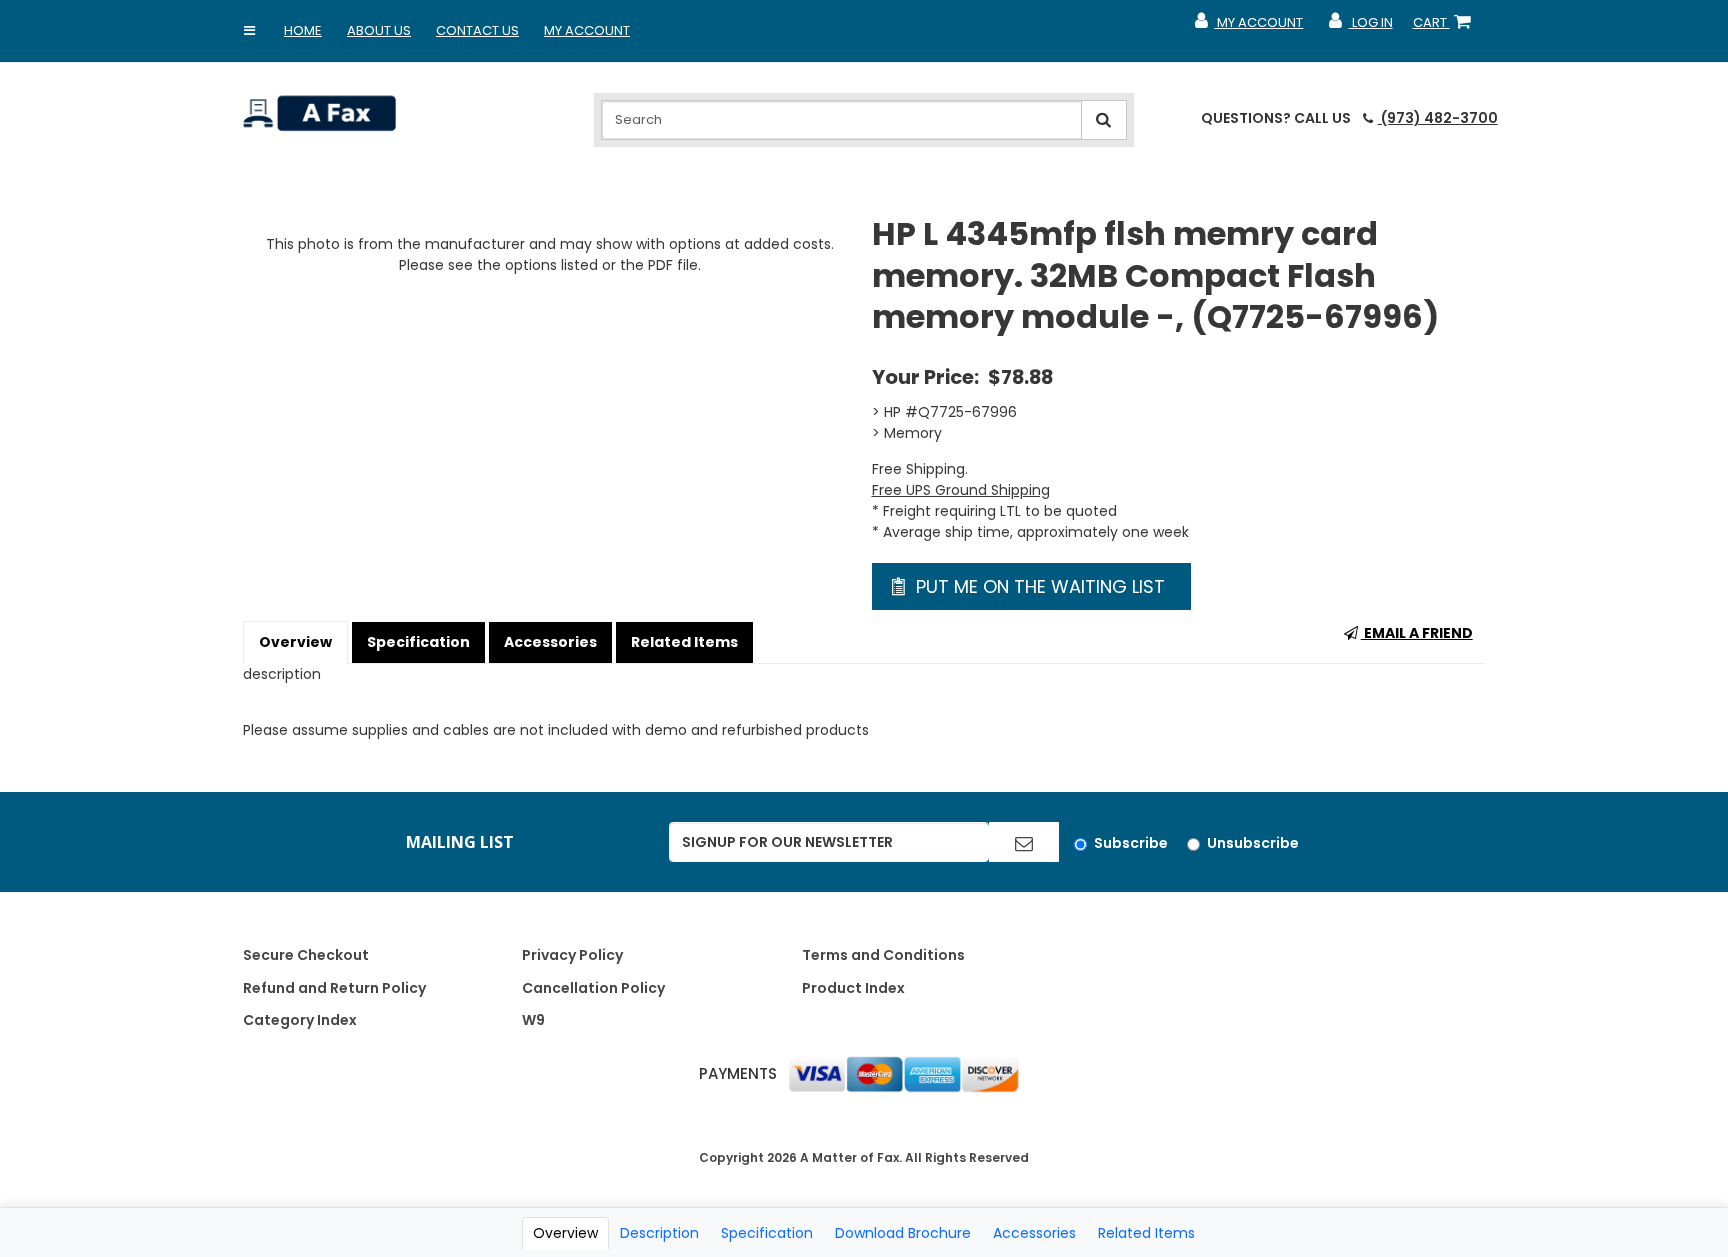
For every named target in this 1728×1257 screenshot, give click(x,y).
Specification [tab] (767, 1233)
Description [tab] (659, 1233)
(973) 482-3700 (1437, 118)
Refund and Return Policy (334, 988)
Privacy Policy (572, 955)
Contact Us (477, 30)
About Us (379, 30)
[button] (250, 31)
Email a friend (1417, 633)
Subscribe (1131, 843)
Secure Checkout (306, 955)
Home (303, 30)
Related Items (684, 642)
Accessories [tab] (1034, 1233)
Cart (1446, 27)
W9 (533, 1020)
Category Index (300, 1020)
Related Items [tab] (1146, 1233)
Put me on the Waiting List (1038, 586)
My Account (587, 30)
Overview (295, 642)
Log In (1359, 27)
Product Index (853, 988)
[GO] (1024, 842)
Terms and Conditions (883, 955)
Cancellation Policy (593, 988)
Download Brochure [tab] (903, 1233)
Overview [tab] (565, 1233)
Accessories (550, 642)
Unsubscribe (1253, 843)
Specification (418, 642)
